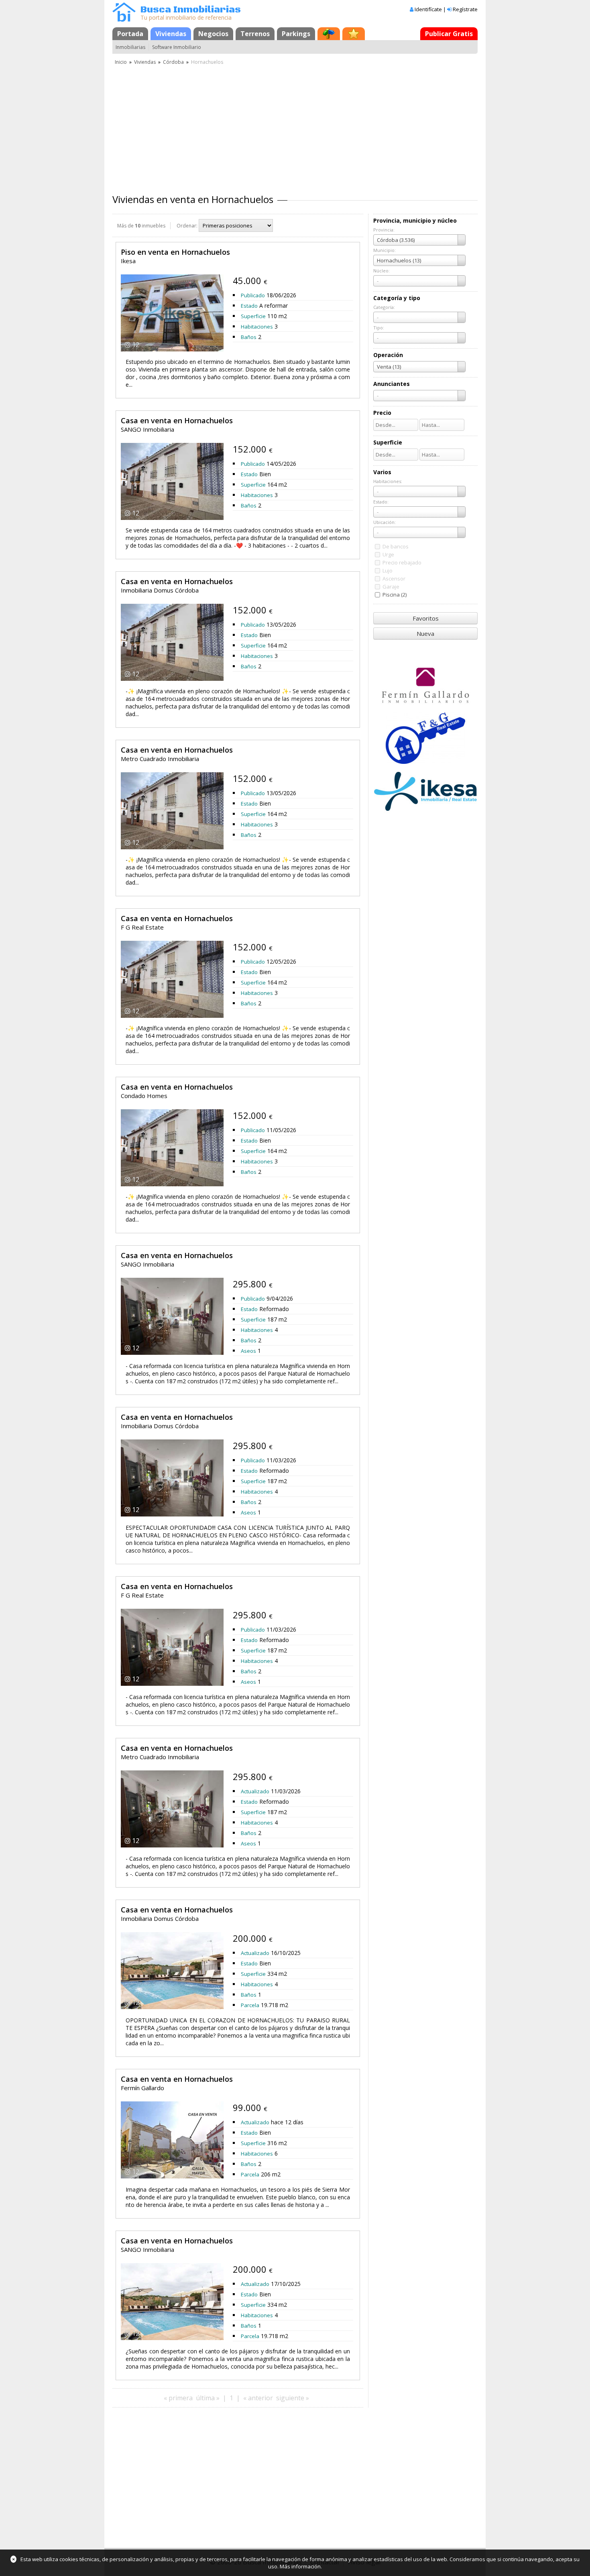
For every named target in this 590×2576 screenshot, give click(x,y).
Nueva (425, 633)
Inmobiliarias (130, 47)
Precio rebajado (402, 562)
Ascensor (394, 579)
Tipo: (379, 328)
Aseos (248, 1351)
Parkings (296, 34)
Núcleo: (381, 271)
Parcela (250, 2005)
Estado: (381, 502)
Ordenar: (187, 226)
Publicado (253, 295)
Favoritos (426, 618)
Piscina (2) (395, 595)
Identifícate (428, 9)
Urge (388, 554)
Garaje (391, 587)
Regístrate (465, 9)
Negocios (213, 34)
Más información (300, 2566)
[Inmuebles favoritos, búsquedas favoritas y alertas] (354, 34)
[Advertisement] (295, 126)
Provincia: (384, 230)
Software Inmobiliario (177, 47)
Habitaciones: (388, 481)
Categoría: (384, 307)
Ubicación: (385, 522)
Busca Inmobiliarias (191, 10)
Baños (249, 337)
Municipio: (385, 250)
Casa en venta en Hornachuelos (177, 420)
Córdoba (173, 62)
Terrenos (255, 34)
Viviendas (171, 34)
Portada (130, 34)
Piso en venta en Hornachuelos (175, 252)
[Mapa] (329, 34)
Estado (249, 306)
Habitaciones (257, 327)
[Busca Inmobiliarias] (124, 20)
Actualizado (255, 1791)
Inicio (121, 62)
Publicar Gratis (449, 34)
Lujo (388, 570)
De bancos (396, 546)
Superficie (253, 316)
